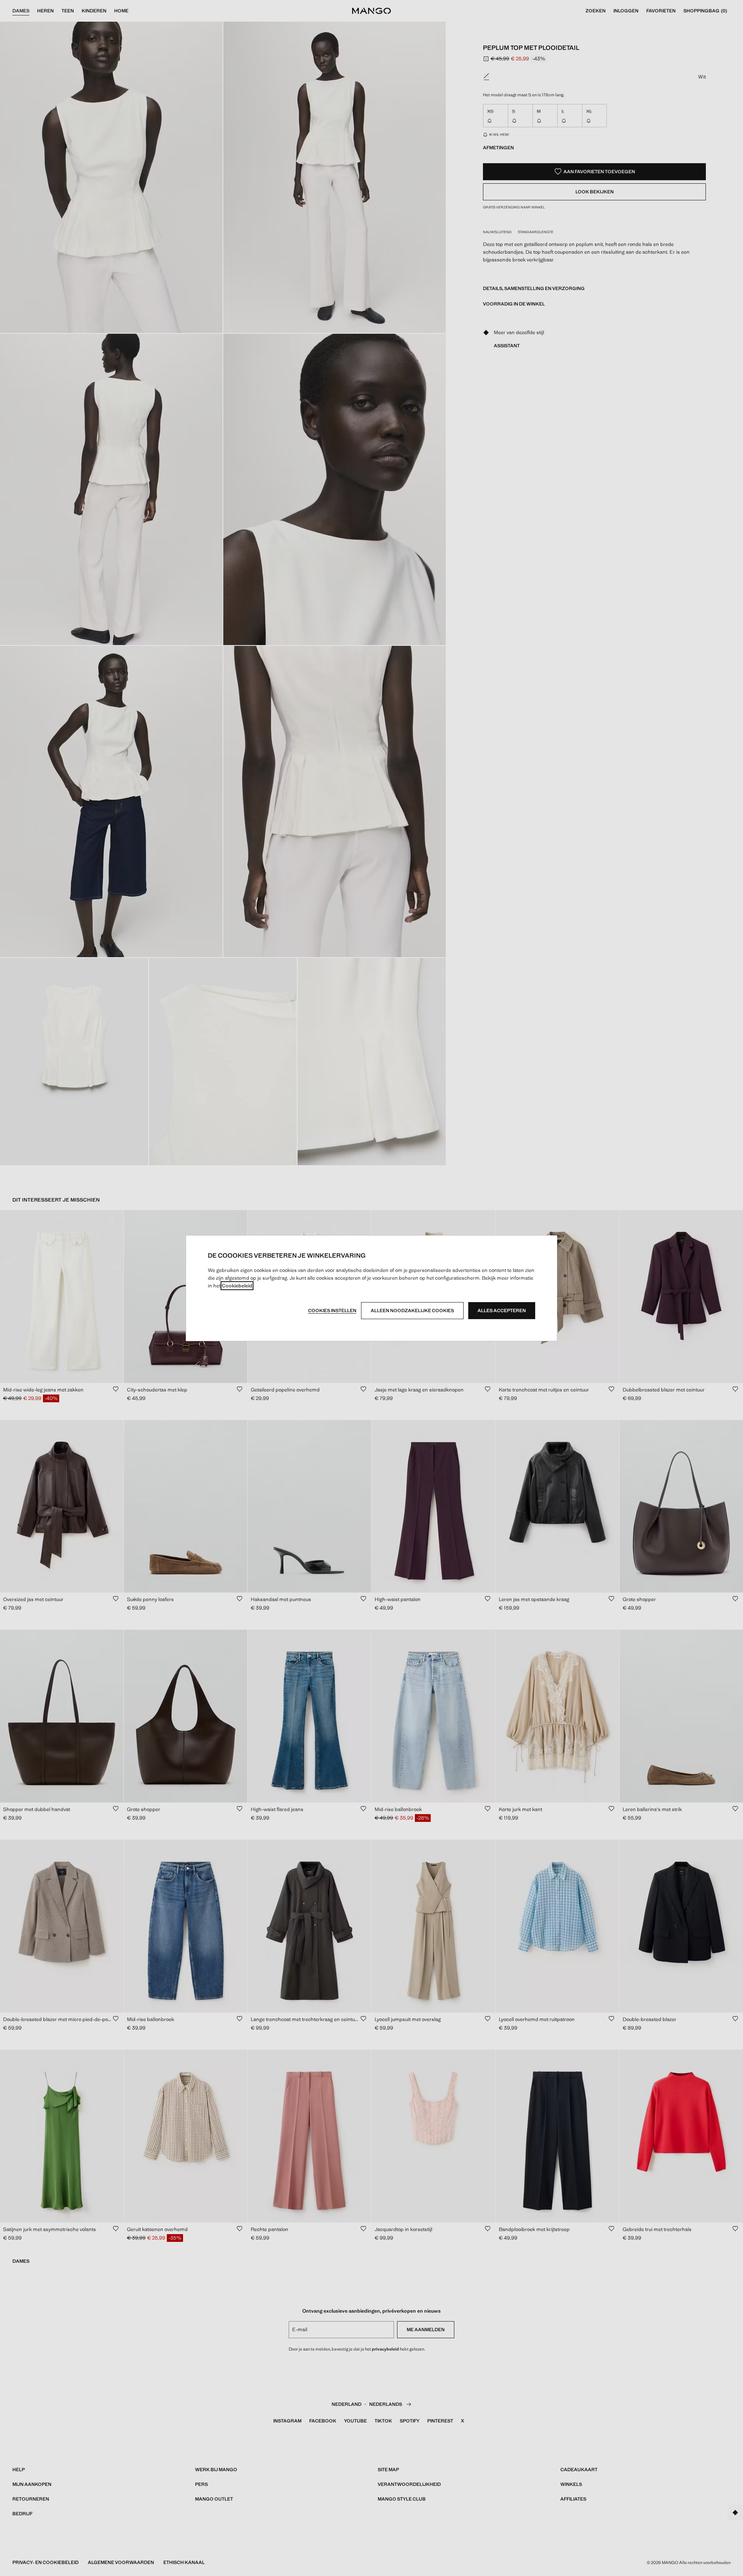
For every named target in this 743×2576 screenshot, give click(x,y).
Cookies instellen (332, 1311)
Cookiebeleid (237, 1286)
